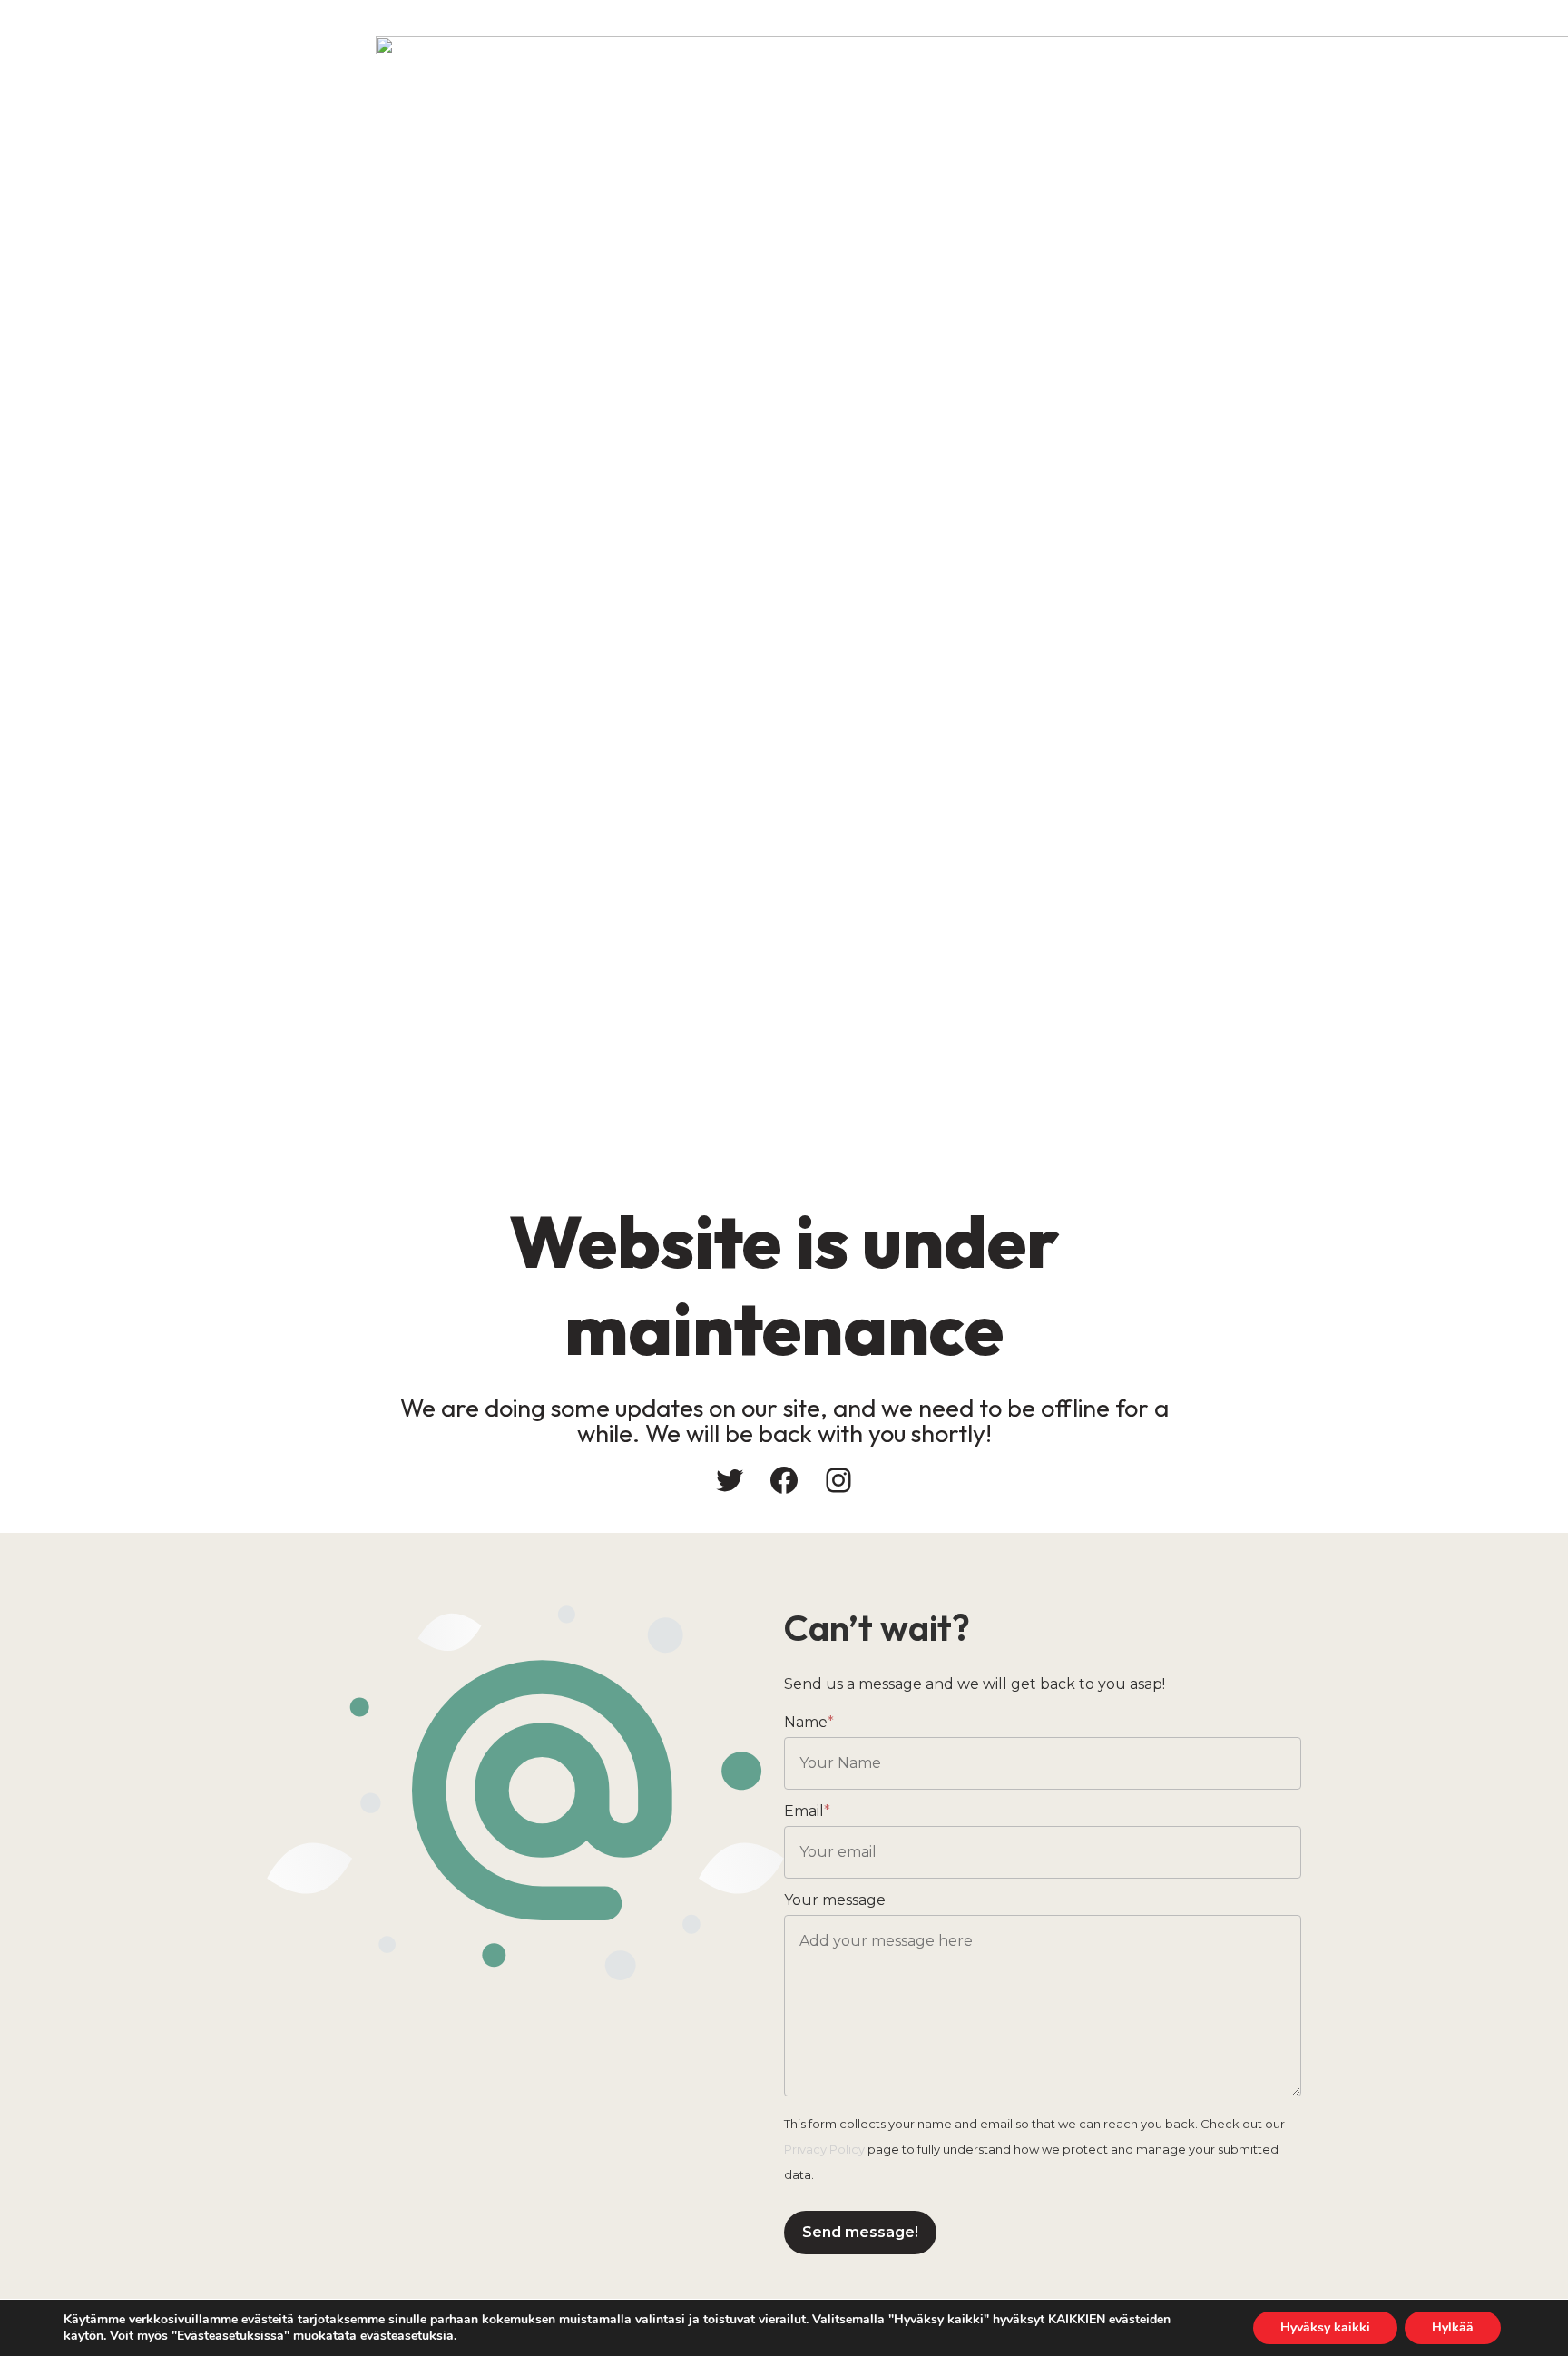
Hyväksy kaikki (1325, 2327)
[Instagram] (838, 1480)
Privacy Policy (824, 2149)
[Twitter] (730, 1480)
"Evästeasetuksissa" (230, 2336)
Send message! (860, 2232)
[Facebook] (784, 1480)
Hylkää (1453, 2327)
